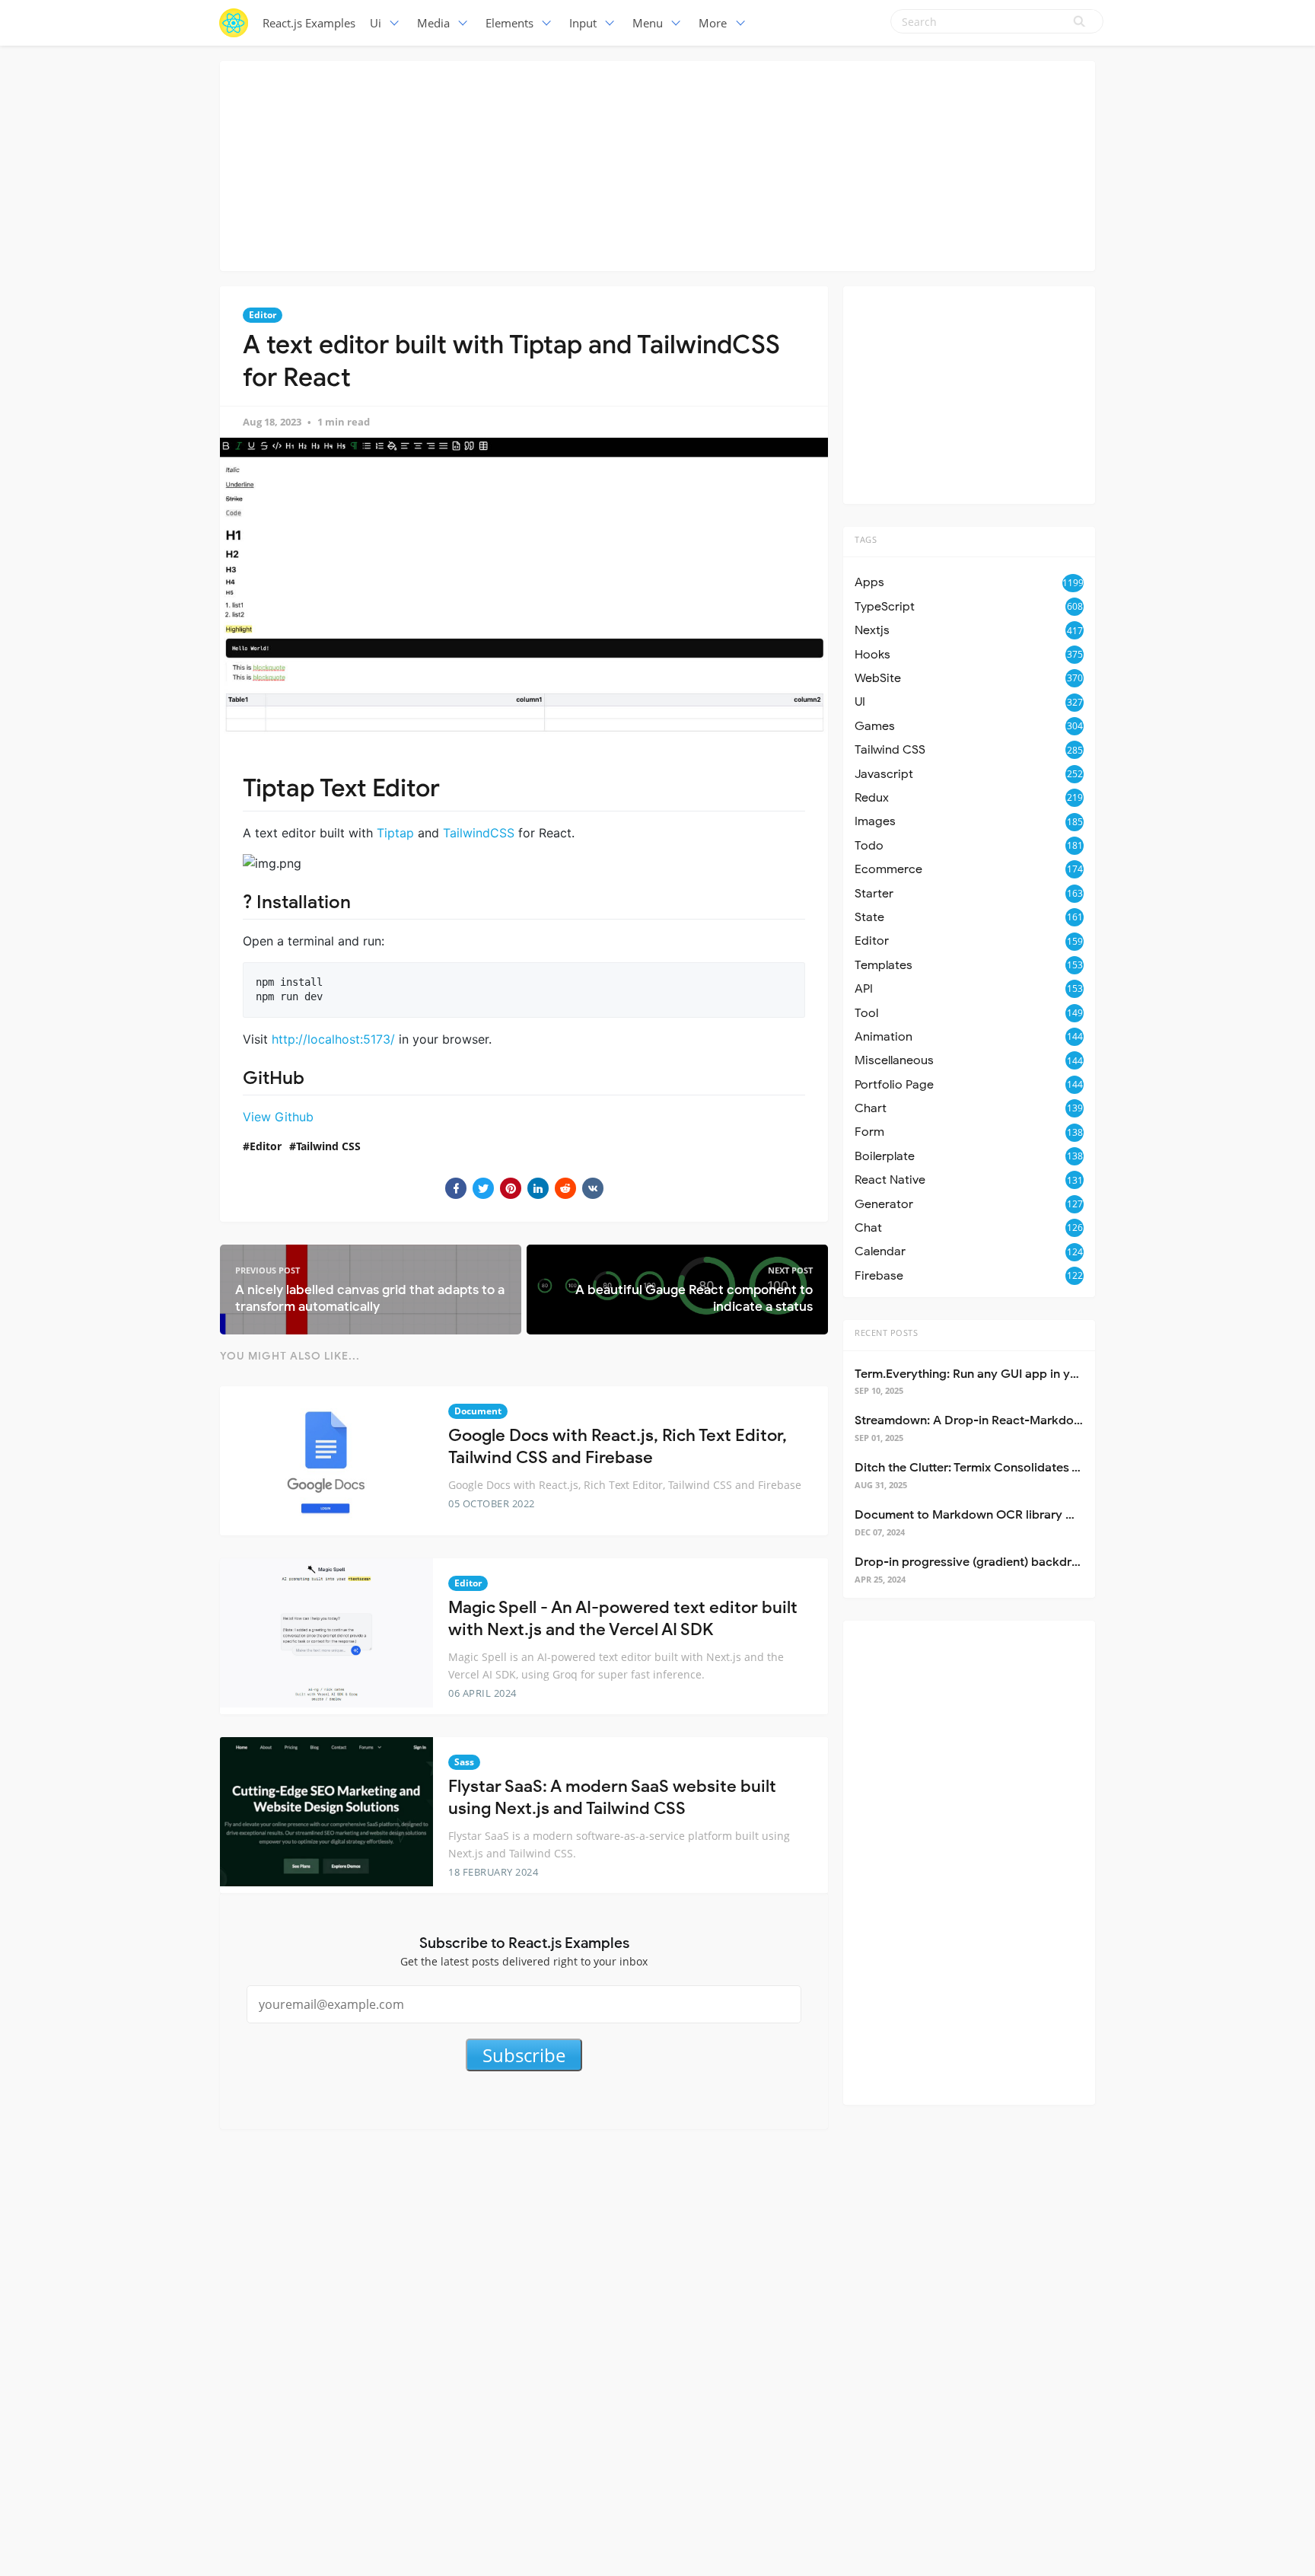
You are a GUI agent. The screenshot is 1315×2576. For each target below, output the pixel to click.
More (713, 23)
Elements (509, 23)
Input (583, 23)
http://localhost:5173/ (333, 1039)
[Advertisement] (657, 164)
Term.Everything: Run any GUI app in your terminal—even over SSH (1043, 1374)
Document (478, 1411)
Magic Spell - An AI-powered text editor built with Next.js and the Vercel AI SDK (623, 1618)
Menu (648, 23)
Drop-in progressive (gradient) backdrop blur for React (1011, 1562)
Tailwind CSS (328, 1146)
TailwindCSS (479, 833)
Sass (464, 1762)
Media (433, 23)
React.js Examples (309, 23)
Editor (263, 315)
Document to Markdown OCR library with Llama (991, 1515)
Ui (376, 23)
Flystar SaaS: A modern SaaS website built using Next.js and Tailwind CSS (612, 1797)
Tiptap (395, 833)
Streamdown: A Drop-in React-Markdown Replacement (1011, 1420)
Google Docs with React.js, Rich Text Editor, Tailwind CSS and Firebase (618, 1446)
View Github (278, 1117)
